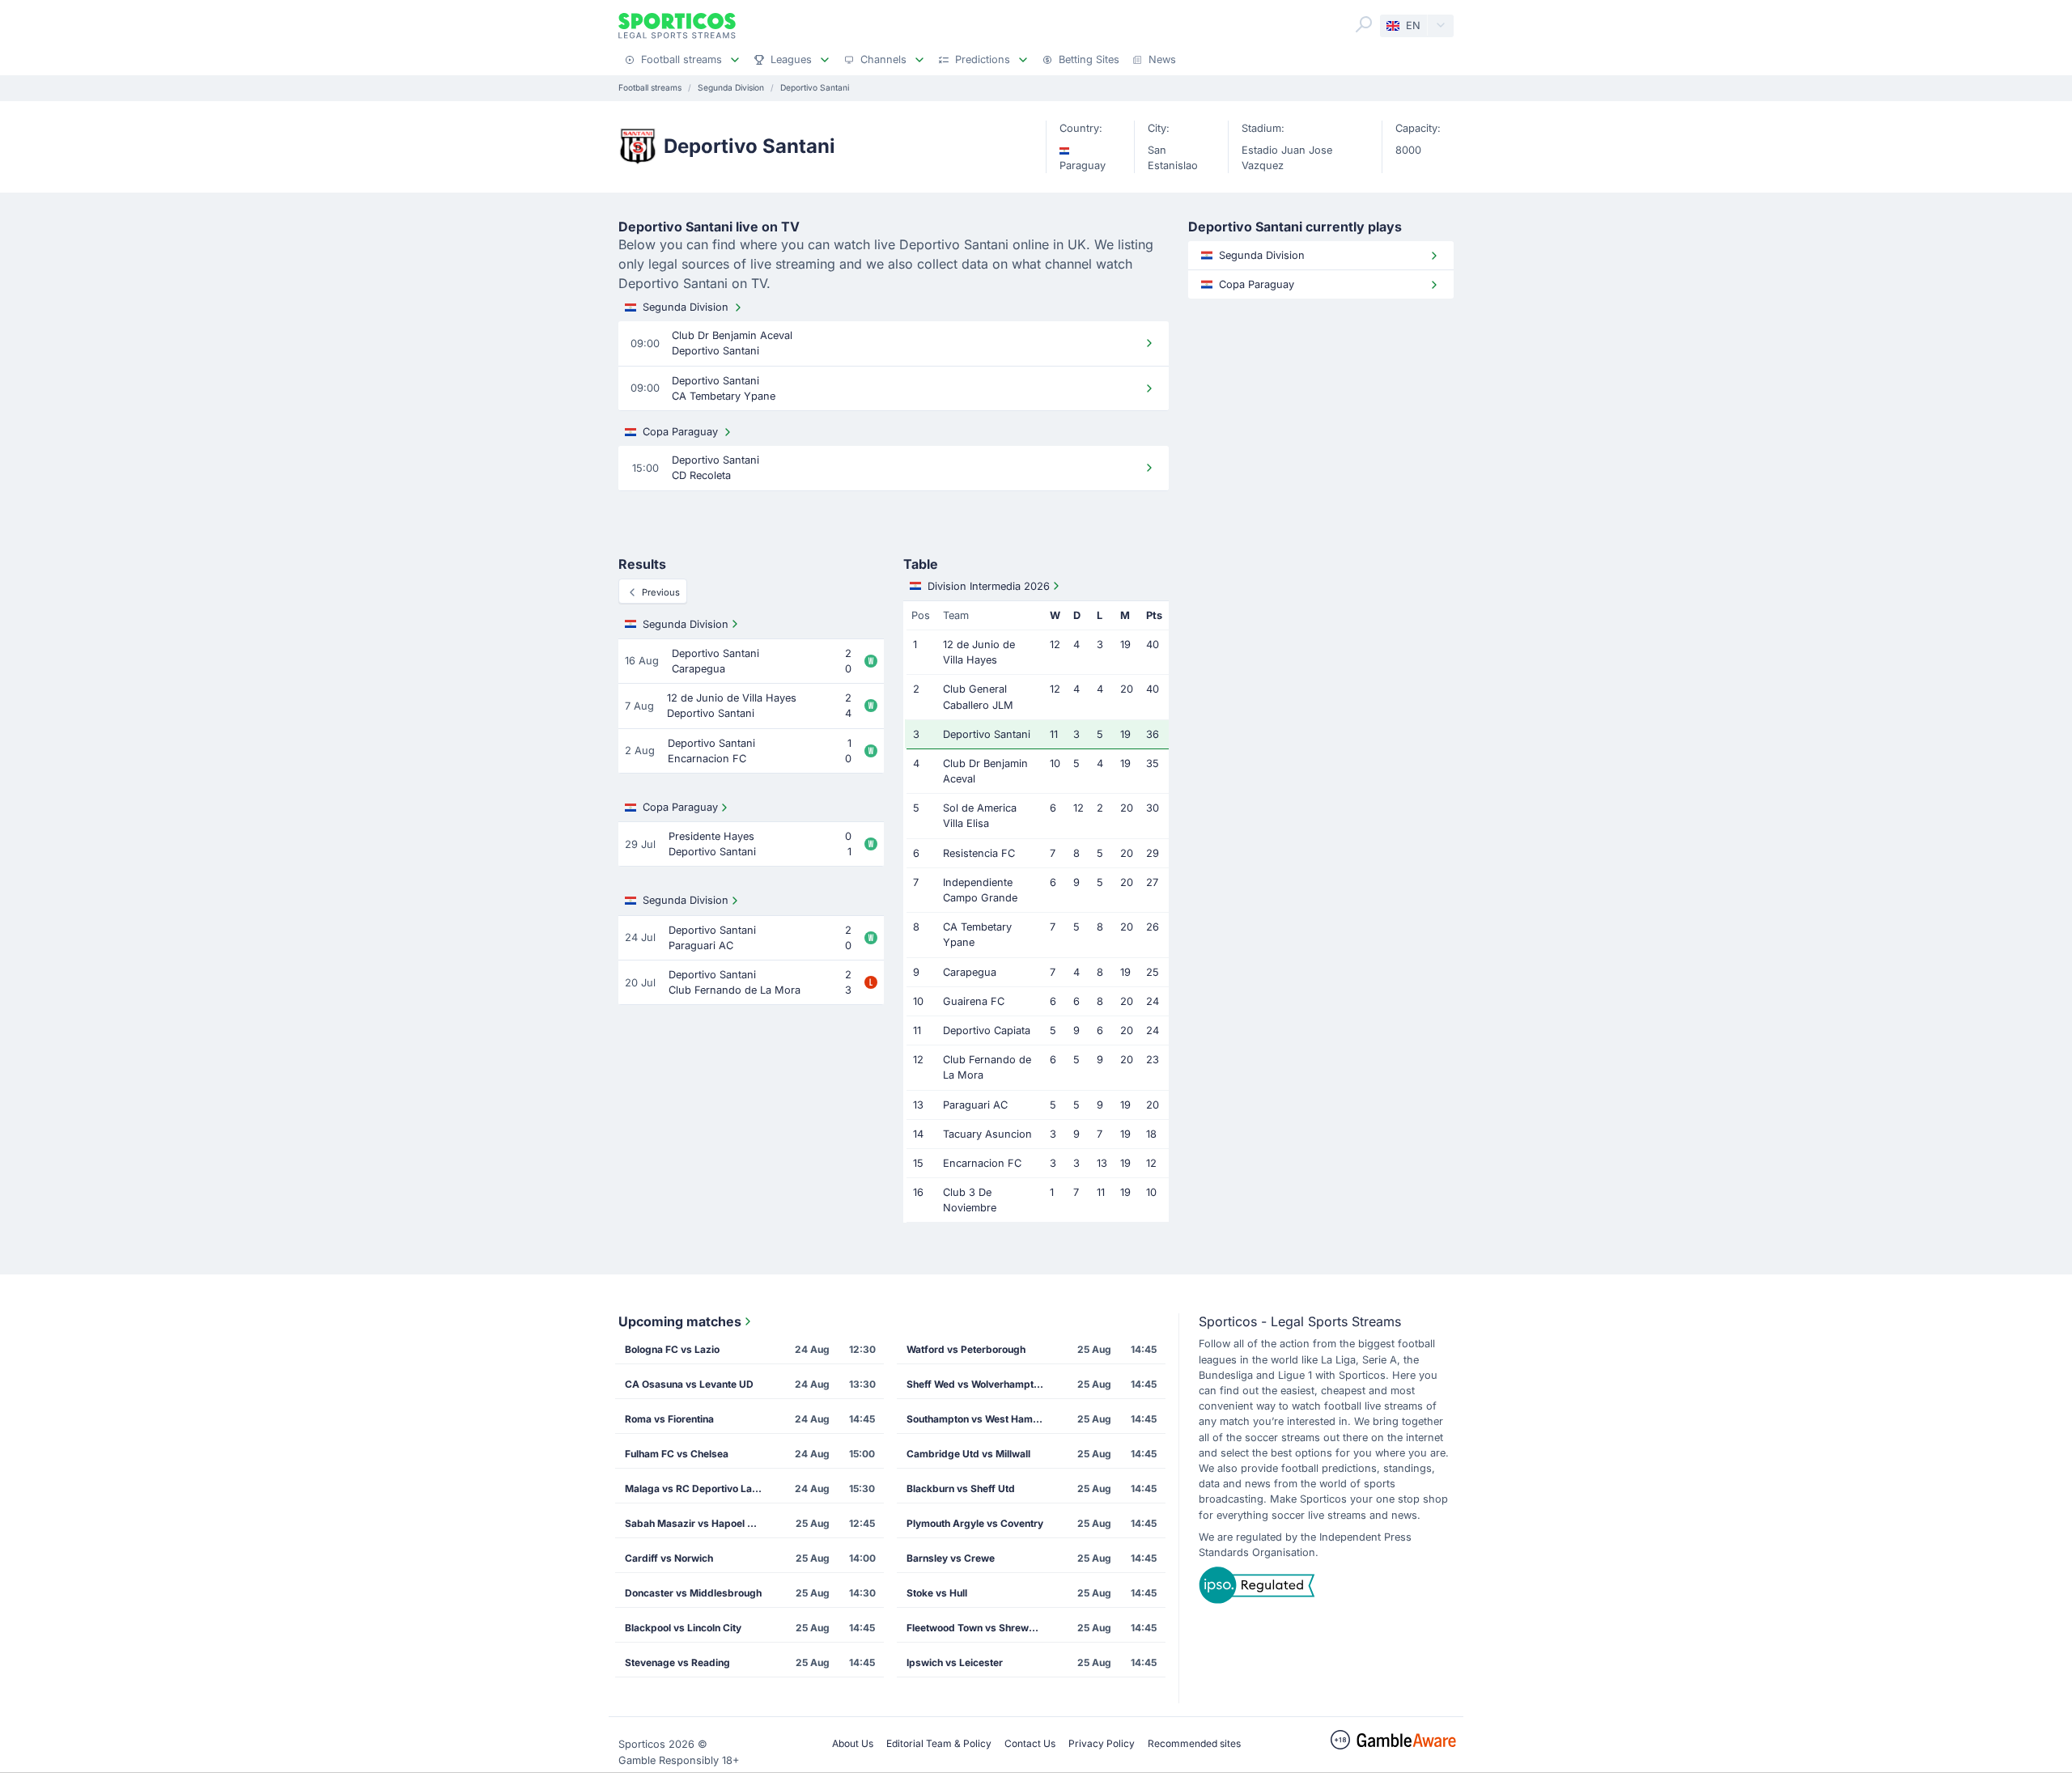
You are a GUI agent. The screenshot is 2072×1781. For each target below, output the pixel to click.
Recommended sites (1194, 1743)
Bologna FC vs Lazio (672, 1349)
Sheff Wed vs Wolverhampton (976, 1384)
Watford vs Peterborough (966, 1349)
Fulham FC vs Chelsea (677, 1454)
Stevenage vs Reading (677, 1662)
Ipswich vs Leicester (955, 1662)
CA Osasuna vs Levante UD (689, 1384)
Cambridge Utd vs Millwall (968, 1454)
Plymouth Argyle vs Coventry (975, 1523)
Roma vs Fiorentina (669, 1419)
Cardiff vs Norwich (669, 1558)
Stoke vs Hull (937, 1593)
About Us (853, 1743)
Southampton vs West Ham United (980, 1419)
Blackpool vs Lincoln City (683, 1628)
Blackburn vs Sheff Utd (961, 1488)
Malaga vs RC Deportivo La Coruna (698, 1488)
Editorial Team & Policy (939, 1743)
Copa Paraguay (680, 432)
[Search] (1364, 24)
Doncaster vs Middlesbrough (693, 1593)
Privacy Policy (1102, 1743)
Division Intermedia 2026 (989, 586)
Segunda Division (686, 307)
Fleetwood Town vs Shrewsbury (980, 1628)
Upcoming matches (680, 1321)
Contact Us (1030, 1743)
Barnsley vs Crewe (951, 1558)
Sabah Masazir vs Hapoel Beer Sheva (698, 1523)
